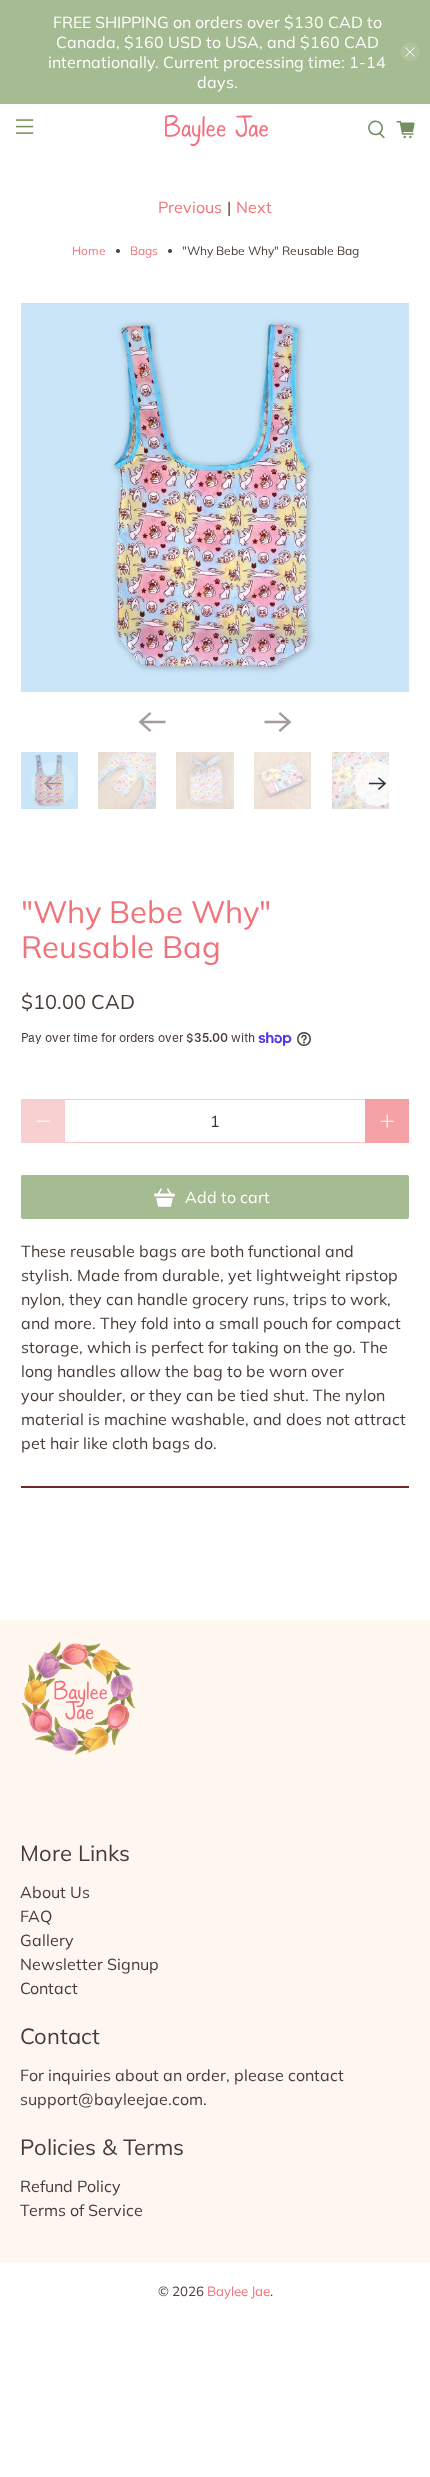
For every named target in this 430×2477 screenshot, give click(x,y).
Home (89, 251)
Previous (190, 207)
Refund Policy (70, 2186)
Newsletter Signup (89, 1964)
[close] (410, 52)
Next (254, 207)
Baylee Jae (238, 2291)
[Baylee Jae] (215, 129)
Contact (49, 1988)
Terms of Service (81, 2210)
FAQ (36, 1916)
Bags (144, 251)
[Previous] (152, 722)
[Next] (278, 722)
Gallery (47, 1940)
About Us (55, 1892)
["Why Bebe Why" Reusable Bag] (215, 497)
